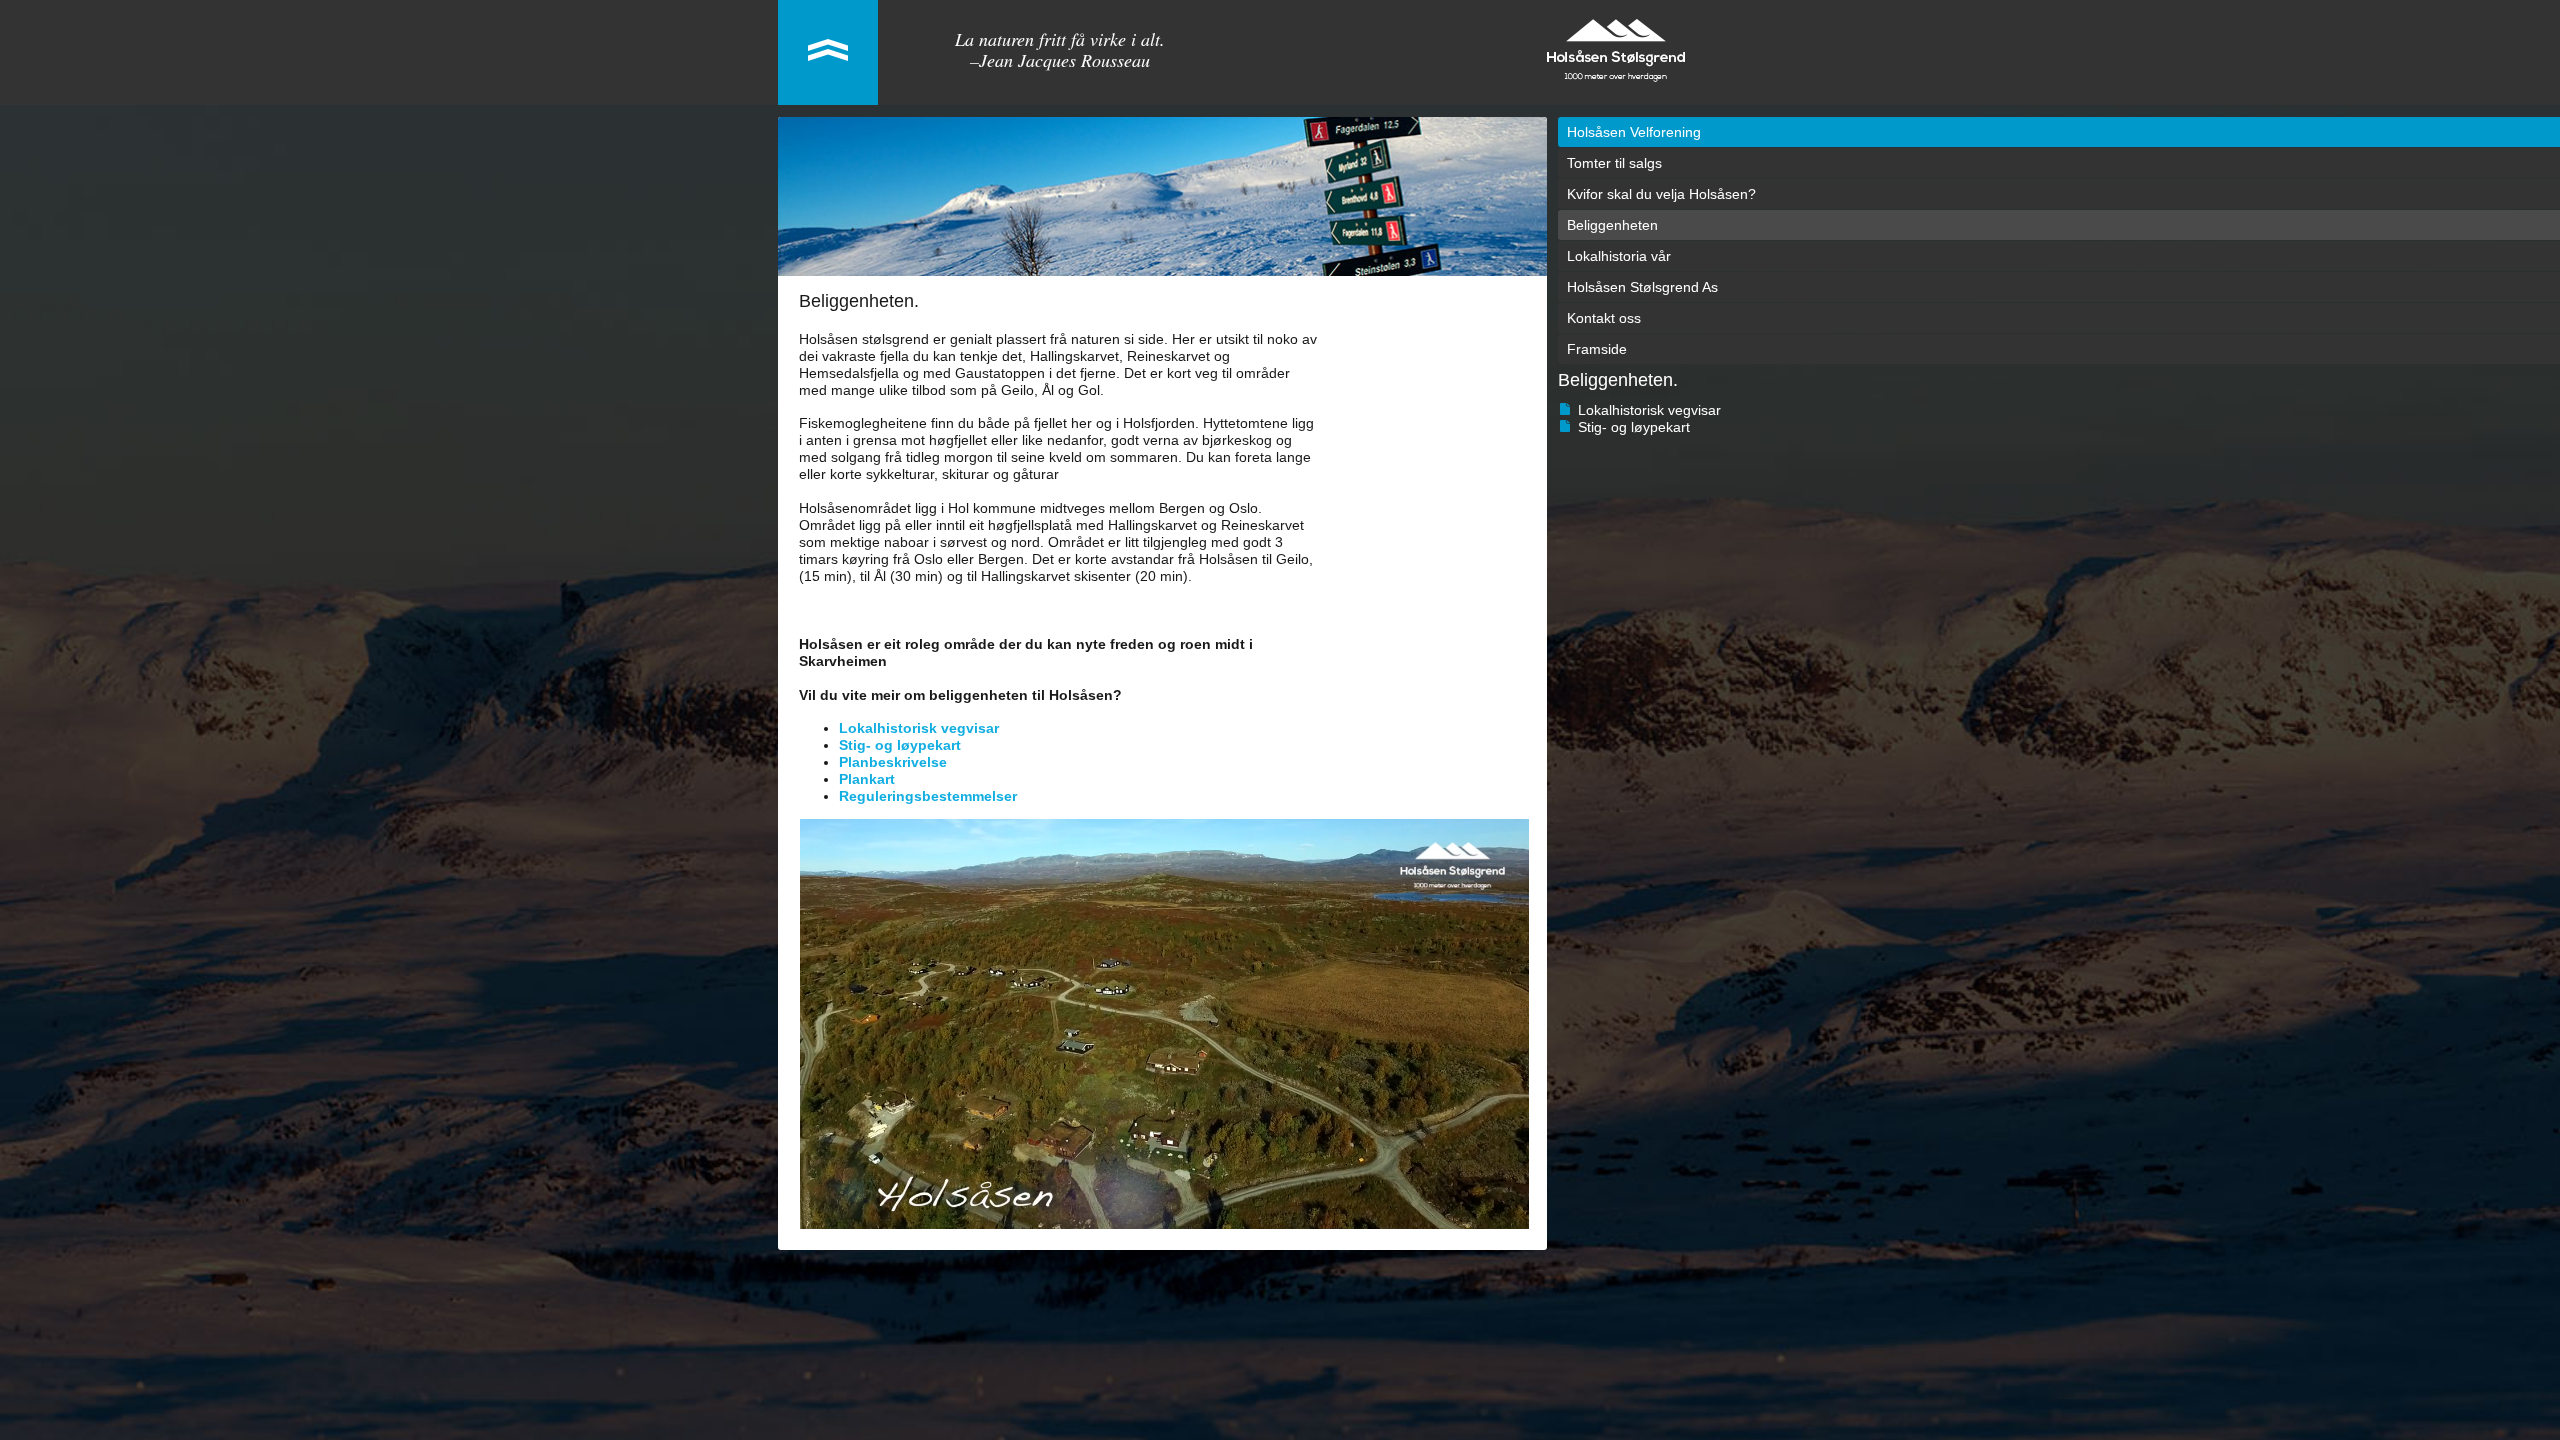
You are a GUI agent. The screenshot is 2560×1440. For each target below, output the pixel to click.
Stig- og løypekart (1634, 427)
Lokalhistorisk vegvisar (1649, 410)
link (828, 52)
